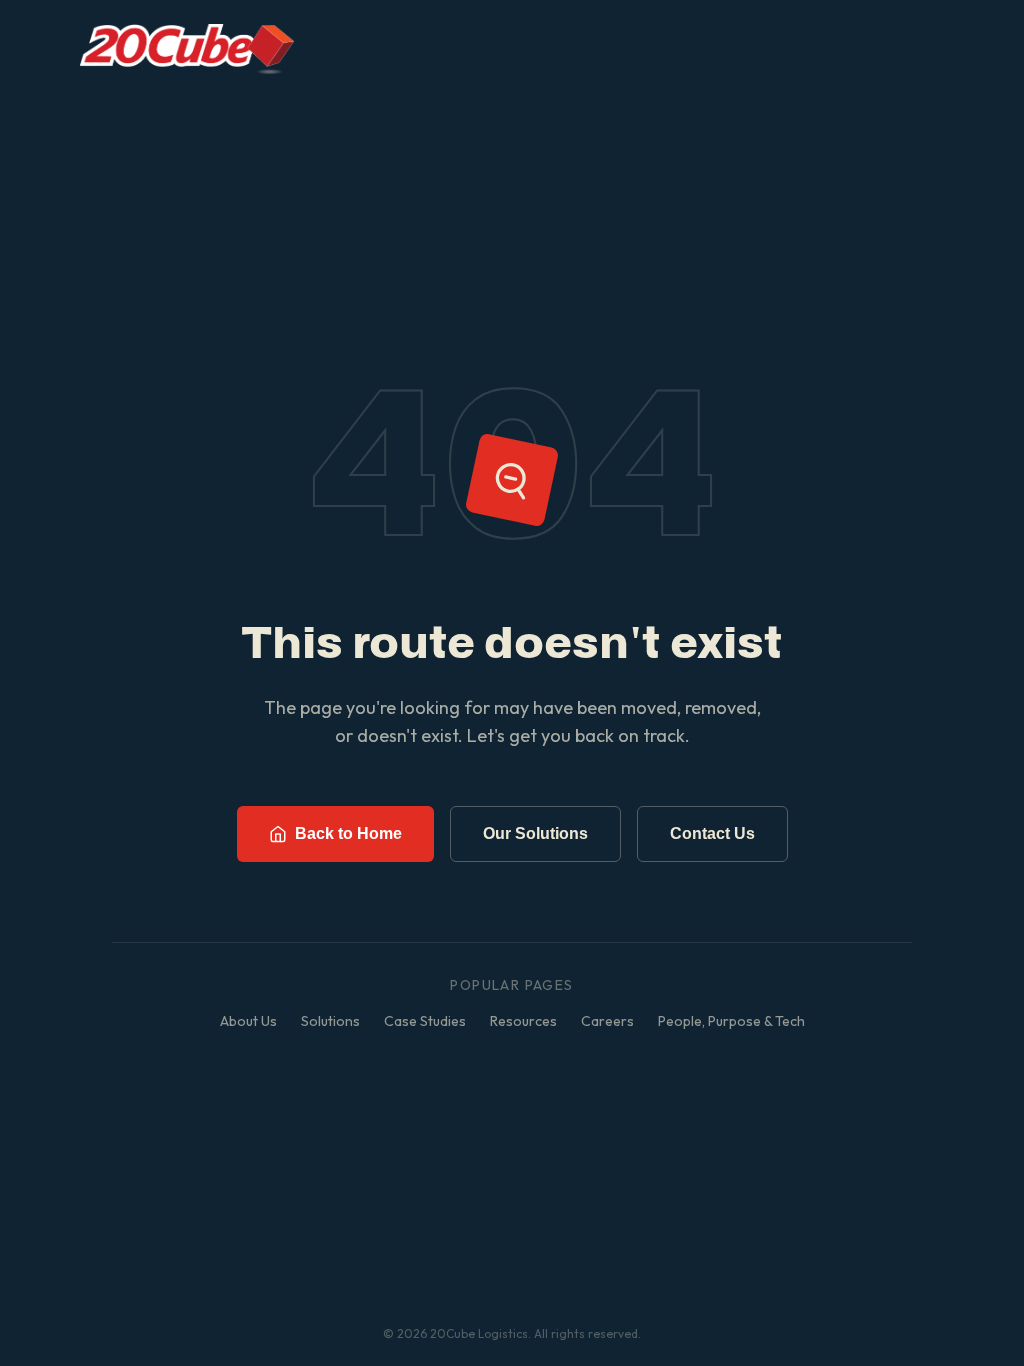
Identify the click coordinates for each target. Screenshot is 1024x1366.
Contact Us (712, 833)
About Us (248, 1021)
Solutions (330, 1021)
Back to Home (348, 833)
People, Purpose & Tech (731, 1021)
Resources (523, 1021)
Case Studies (425, 1021)
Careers (607, 1021)
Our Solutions (535, 833)
